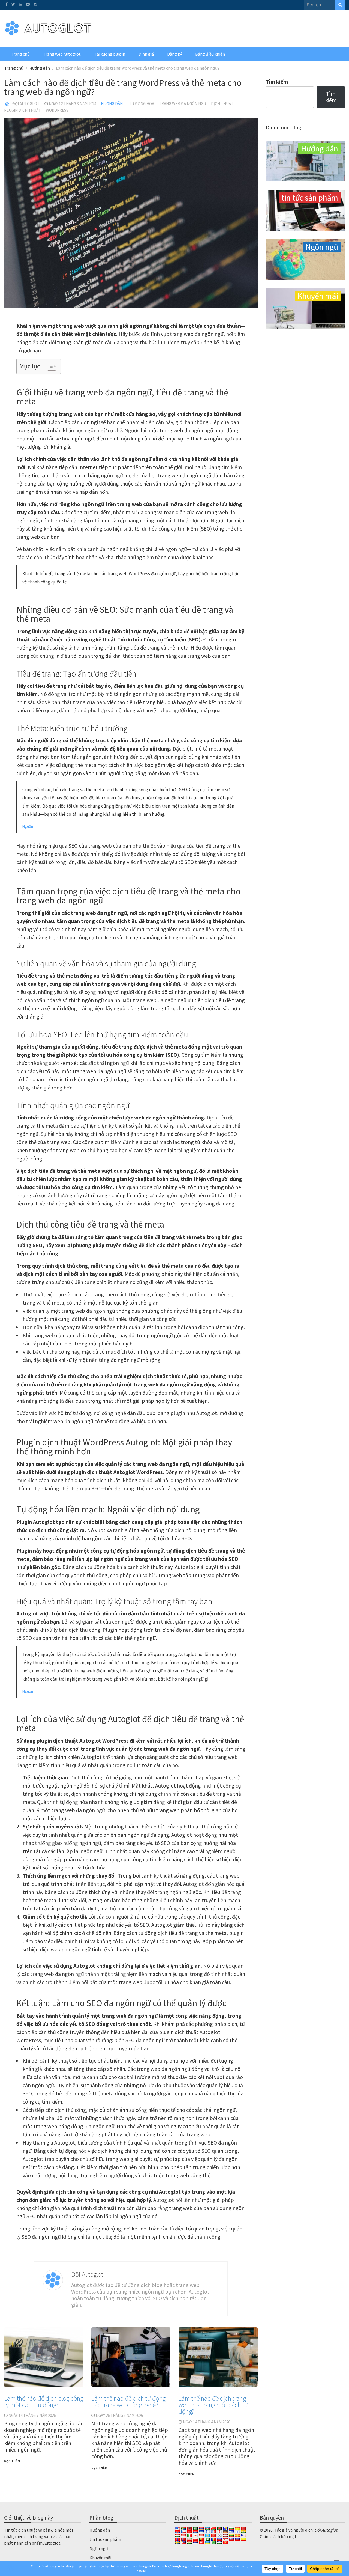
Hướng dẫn (112, 104)
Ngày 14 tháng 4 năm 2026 (207, 2422)
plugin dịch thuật (22, 110)
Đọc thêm (12, 2461)
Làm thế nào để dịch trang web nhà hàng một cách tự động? (213, 2405)
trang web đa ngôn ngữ (183, 104)
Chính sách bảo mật (278, 2536)
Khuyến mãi (100, 2558)
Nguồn (28, 826)
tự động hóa (142, 104)
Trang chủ (20, 54)
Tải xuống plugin (110, 54)
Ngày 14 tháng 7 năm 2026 (32, 2415)
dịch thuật (222, 104)
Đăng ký (174, 54)
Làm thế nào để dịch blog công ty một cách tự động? (44, 2401)
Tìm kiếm (277, 82)
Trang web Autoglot (62, 54)
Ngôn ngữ (99, 2548)
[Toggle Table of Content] (49, 366)
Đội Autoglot (26, 104)
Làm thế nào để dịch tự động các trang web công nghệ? (128, 2401)
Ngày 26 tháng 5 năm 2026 (119, 2415)
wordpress (57, 110)
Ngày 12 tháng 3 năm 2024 (72, 104)
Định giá (146, 54)
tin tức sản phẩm (105, 2539)
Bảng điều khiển (210, 54)
